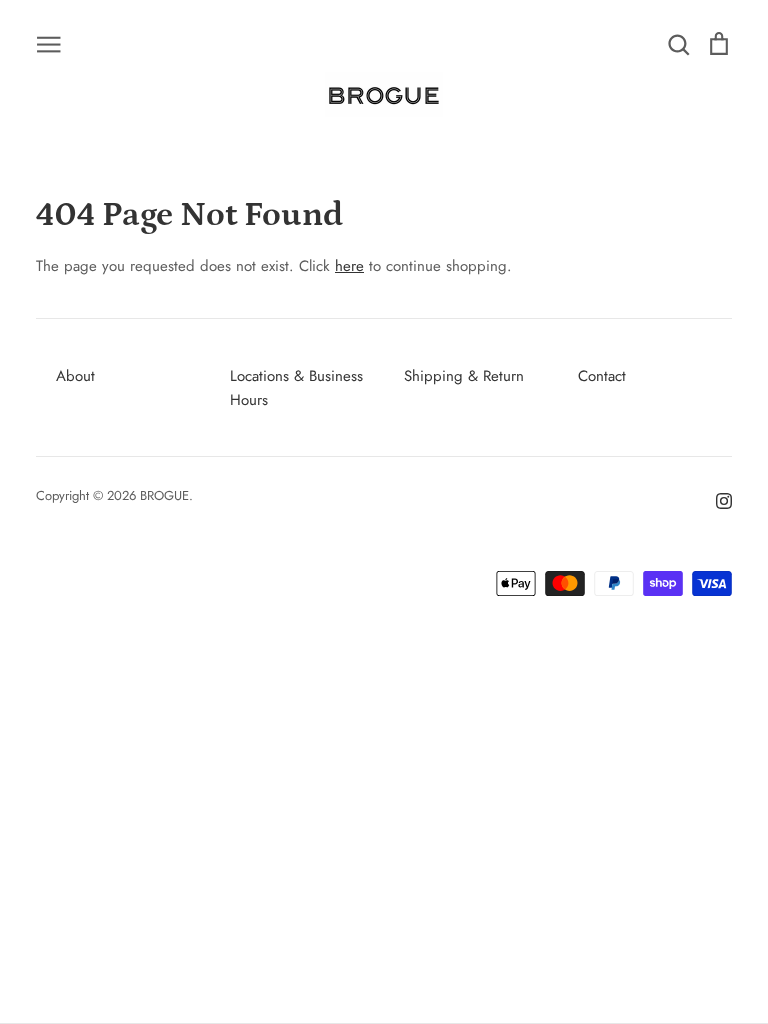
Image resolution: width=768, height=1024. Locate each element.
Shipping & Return (464, 376)
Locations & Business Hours (296, 388)
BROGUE (164, 495)
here (349, 266)
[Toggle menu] (49, 43)
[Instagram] (716, 499)
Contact (602, 376)
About (75, 376)
